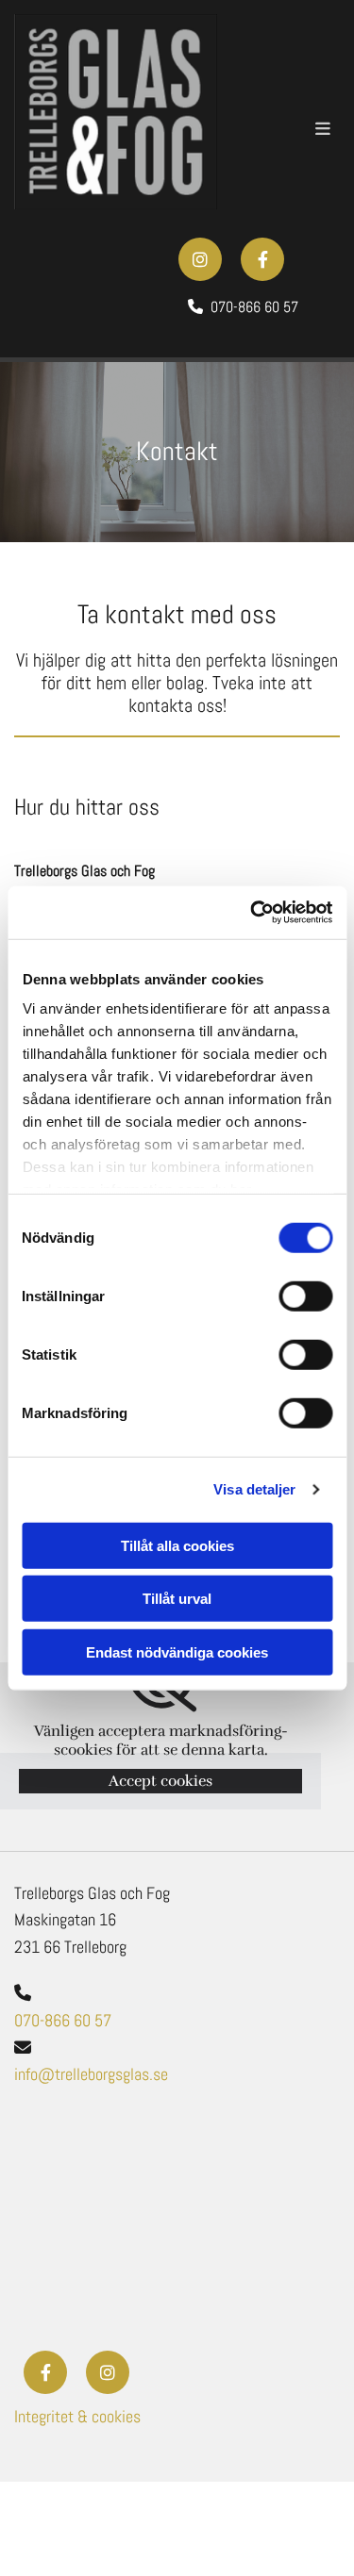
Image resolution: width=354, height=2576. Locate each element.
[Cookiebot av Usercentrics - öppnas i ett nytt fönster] (252, 913)
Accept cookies (160, 1781)
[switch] (305, 1296)
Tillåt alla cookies (177, 1545)
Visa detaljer (254, 1489)
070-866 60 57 (63, 2020)
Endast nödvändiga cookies (177, 1651)
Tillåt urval (177, 1599)
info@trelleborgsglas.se (91, 2074)
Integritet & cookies (77, 2416)
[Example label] (262, 259)
